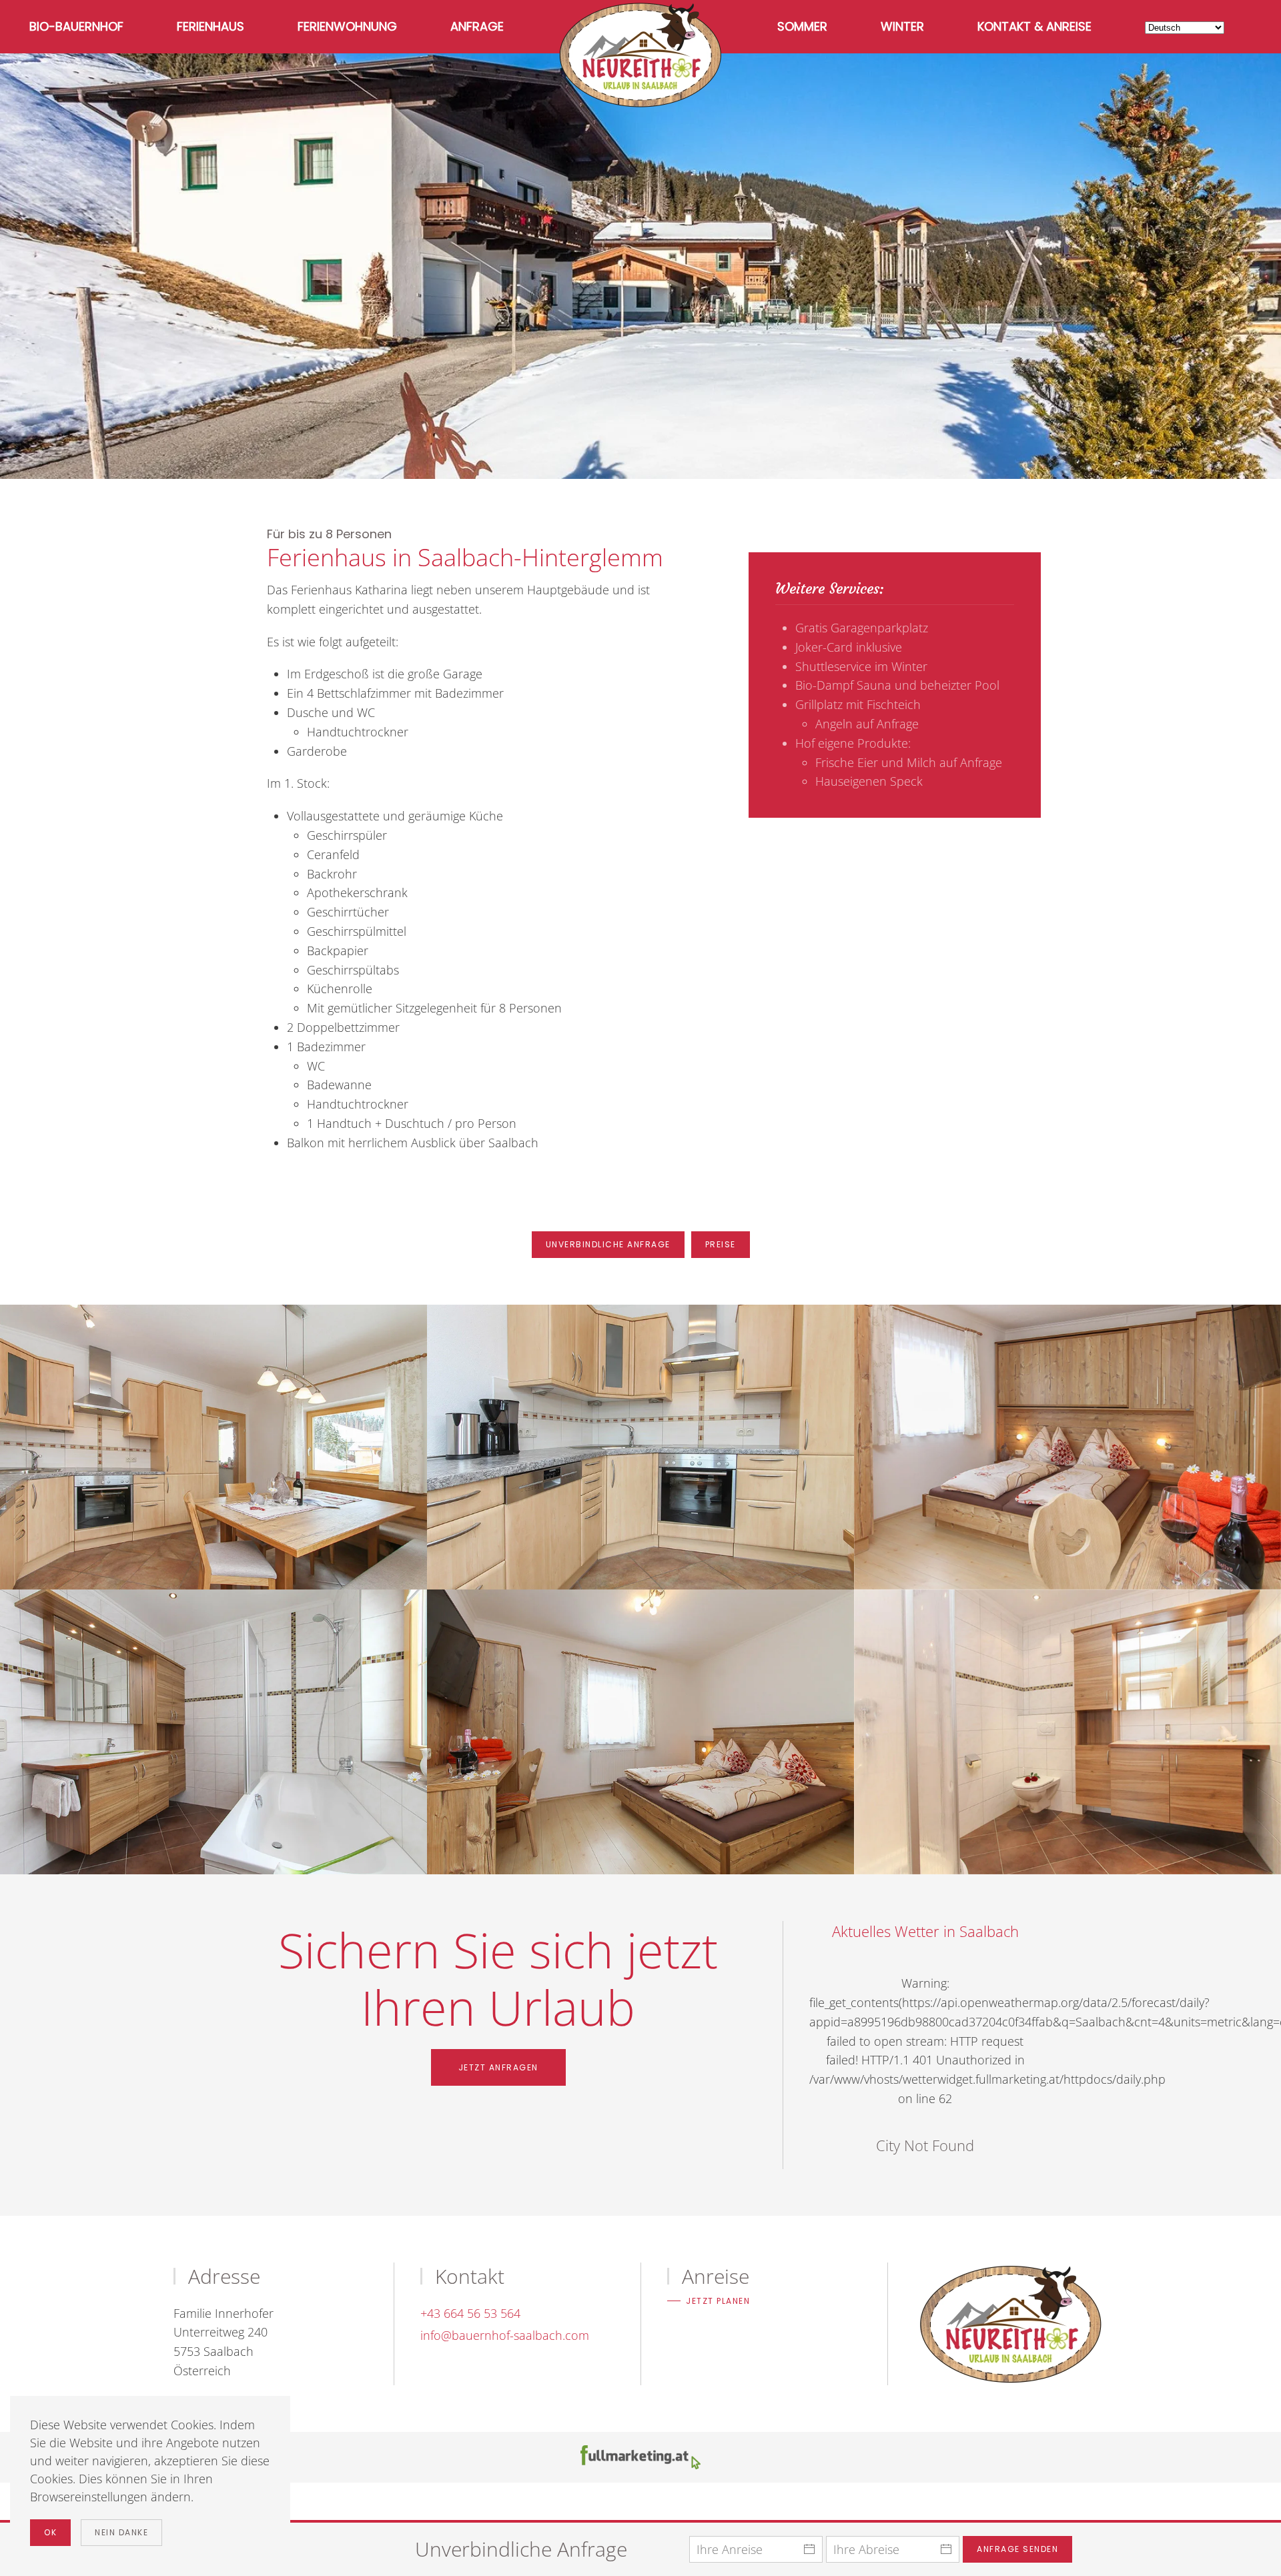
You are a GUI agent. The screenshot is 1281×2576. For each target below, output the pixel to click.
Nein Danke (121, 2532)
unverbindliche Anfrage (608, 1244)
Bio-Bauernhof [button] (76, 26)
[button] (213, 1447)
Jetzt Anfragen (498, 2067)
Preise (721, 1244)
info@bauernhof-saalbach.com (505, 2335)
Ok (50, 2532)
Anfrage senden (1017, 2549)
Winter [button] (902, 26)
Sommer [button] (802, 26)
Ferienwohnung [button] (347, 26)
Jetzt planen (718, 2301)
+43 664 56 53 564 (470, 2313)
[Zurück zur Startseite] (640, 55)
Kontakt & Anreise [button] (1034, 26)
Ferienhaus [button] (210, 26)
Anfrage (477, 26)
